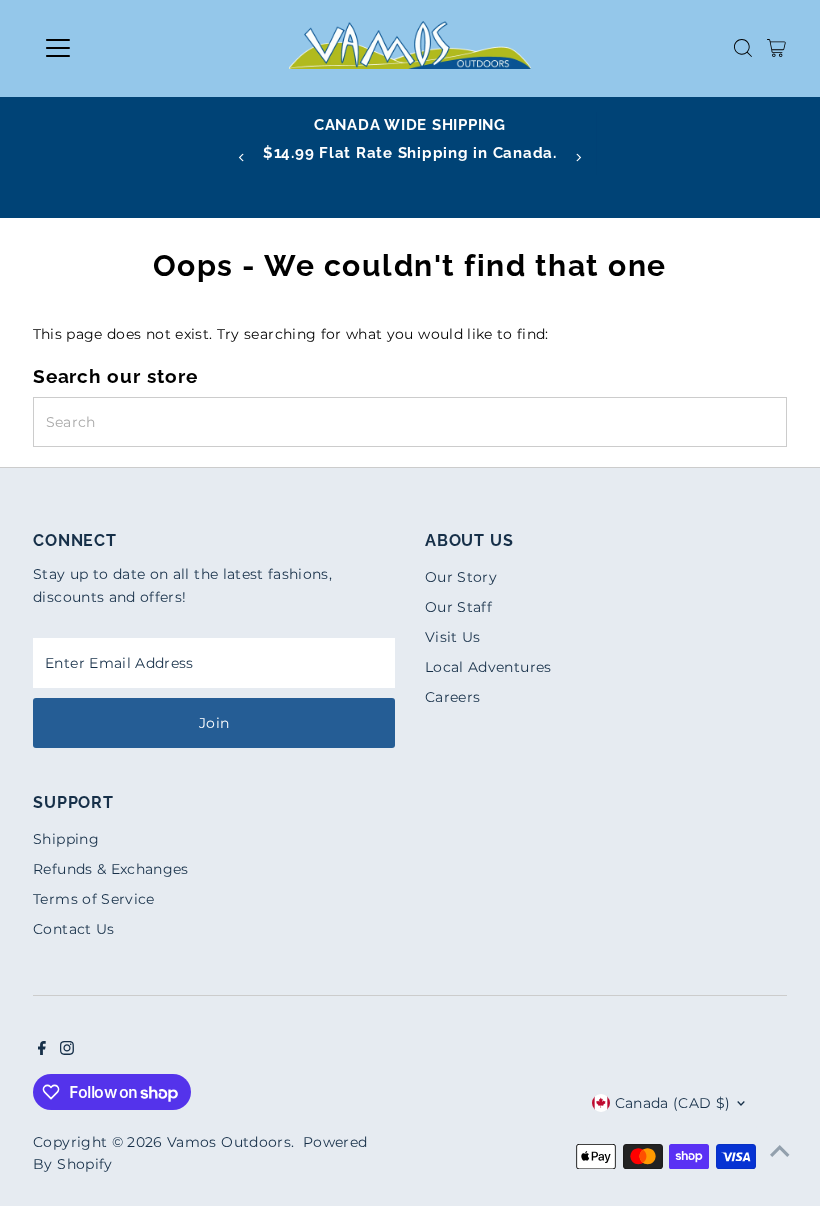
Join (214, 723)
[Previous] (242, 157)
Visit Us (453, 637)
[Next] (577, 157)
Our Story (461, 577)
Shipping (66, 839)
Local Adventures (488, 667)
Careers (452, 697)
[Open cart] (776, 48)
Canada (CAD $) (673, 1103)
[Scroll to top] (780, 1151)
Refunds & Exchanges (111, 869)
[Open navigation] (122, 48)
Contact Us (74, 929)
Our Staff (458, 607)
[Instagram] (67, 1050)
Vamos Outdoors (229, 1142)
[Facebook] (42, 1050)
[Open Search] (743, 48)
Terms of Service (94, 899)
